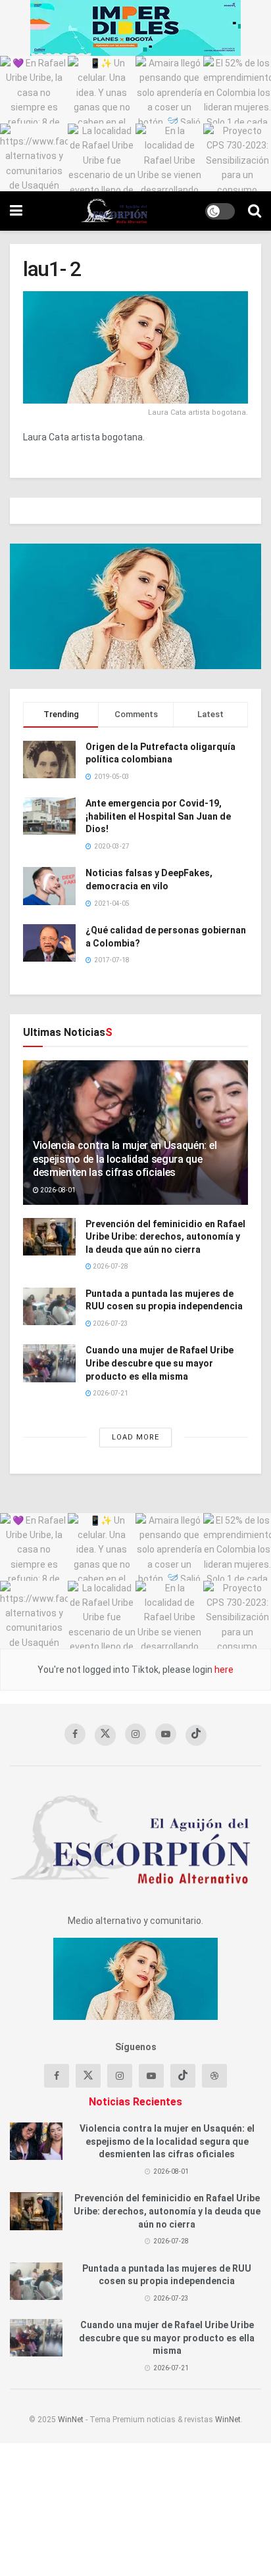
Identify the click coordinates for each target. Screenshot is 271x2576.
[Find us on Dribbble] (214, 2076)
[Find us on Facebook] (75, 1734)
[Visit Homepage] (114, 211)
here (223, 1670)
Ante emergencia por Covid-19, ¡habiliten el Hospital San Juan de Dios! (158, 816)
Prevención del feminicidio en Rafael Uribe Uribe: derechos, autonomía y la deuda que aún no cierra (165, 1237)
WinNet (71, 2420)
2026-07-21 (110, 1393)
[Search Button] (255, 211)
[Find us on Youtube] (166, 1734)
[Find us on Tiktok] (183, 2076)
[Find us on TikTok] (196, 1735)
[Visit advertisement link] (135, 28)
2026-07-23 (110, 1323)
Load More (135, 1437)
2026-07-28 (110, 1266)
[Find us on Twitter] (105, 1735)
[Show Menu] (16, 211)
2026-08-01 (57, 1190)
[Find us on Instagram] (135, 1734)
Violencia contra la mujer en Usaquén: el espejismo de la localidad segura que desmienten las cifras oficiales (125, 1159)
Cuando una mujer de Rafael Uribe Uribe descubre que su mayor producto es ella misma (160, 1363)
